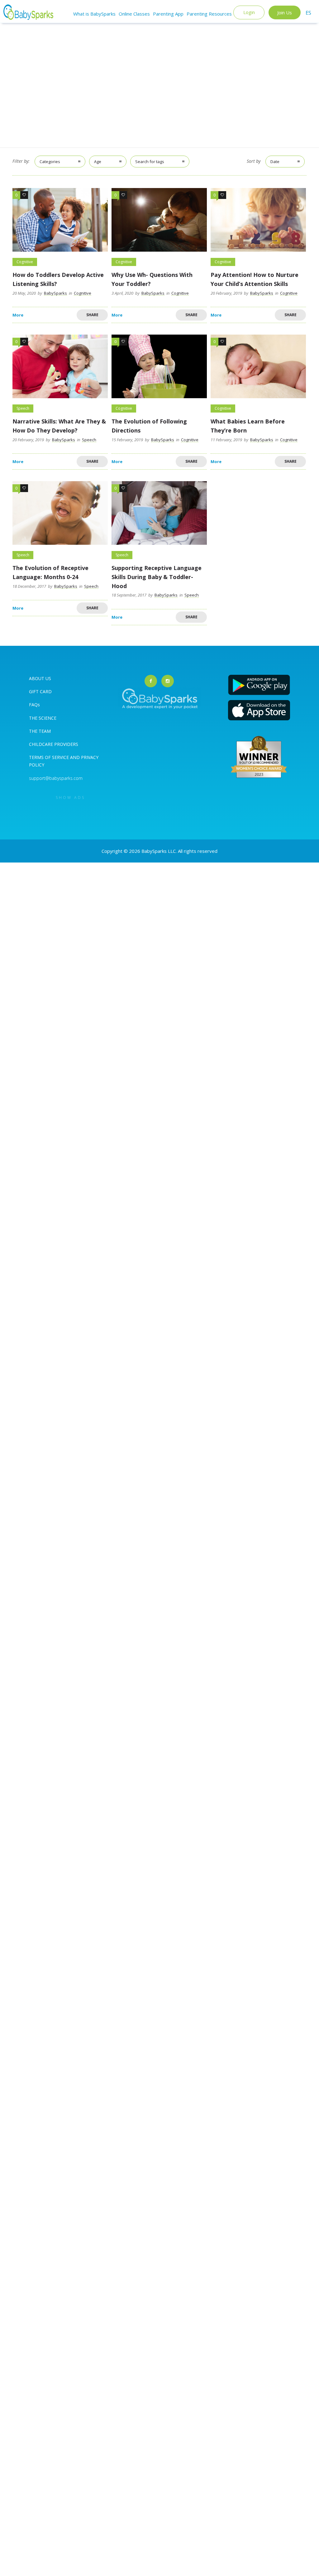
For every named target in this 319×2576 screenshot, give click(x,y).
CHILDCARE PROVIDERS (54, 744)
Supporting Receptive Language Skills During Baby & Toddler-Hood (157, 577)
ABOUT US (40, 678)
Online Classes (134, 14)
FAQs (34, 705)
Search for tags (150, 162)
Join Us (285, 12)
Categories (50, 162)
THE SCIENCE (43, 718)
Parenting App (168, 14)
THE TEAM (40, 731)
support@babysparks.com (56, 778)
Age (98, 162)
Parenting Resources (209, 14)
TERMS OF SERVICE (50, 757)
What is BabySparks (94, 14)
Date (275, 162)
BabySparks (55, 293)
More (18, 315)
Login (249, 12)
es (308, 13)
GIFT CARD (40, 691)
